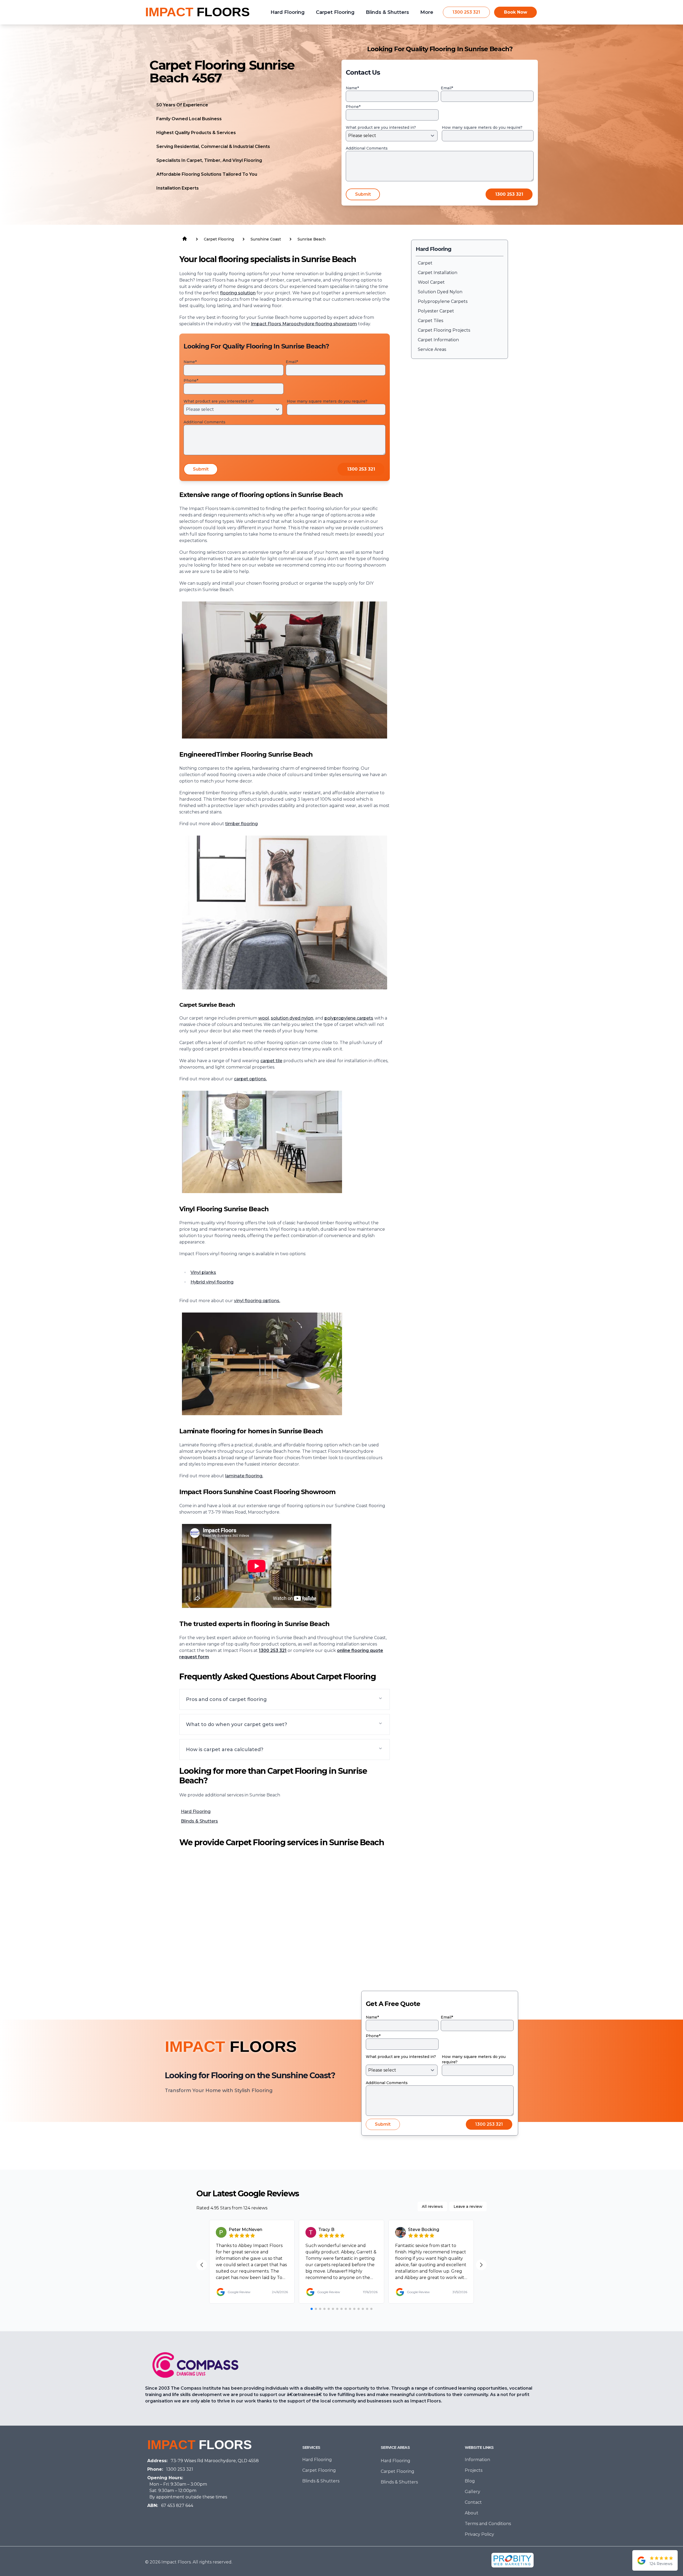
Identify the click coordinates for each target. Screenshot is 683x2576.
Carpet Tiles (430, 321)
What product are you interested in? (381, 127)
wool (264, 1018)
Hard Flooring (196, 1811)
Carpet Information (438, 340)
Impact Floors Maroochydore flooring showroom (304, 324)
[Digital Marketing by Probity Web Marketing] (513, 2560)
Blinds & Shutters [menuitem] (387, 12)
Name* (352, 88)
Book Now (516, 12)
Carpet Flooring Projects (444, 330)
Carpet (425, 263)
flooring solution (238, 293)
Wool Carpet (431, 282)
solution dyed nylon (292, 1018)
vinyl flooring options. (257, 1301)
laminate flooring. (244, 1476)
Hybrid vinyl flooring (212, 1282)
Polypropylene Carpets (443, 301)
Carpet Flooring (319, 2470)
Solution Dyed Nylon (440, 292)
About (472, 2513)
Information (477, 2460)
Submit (363, 194)
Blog (470, 2481)
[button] (285, 1699)
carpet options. (250, 1079)
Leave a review (468, 2206)
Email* (447, 88)
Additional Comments (367, 148)
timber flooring (241, 824)
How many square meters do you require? (482, 127)
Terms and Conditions (488, 2524)
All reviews (432, 2206)
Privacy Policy (479, 2534)
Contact (473, 2502)
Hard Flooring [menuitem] (288, 12)
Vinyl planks (203, 1272)
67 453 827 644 (177, 2505)
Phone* (353, 107)
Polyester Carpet (436, 311)
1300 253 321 (466, 12)
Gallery (472, 2492)
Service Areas (432, 349)
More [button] (427, 12)
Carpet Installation (438, 273)
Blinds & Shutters (199, 1821)
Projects (474, 2470)
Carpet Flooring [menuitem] (335, 12)
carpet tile (271, 1061)
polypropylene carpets (349, 1018)
